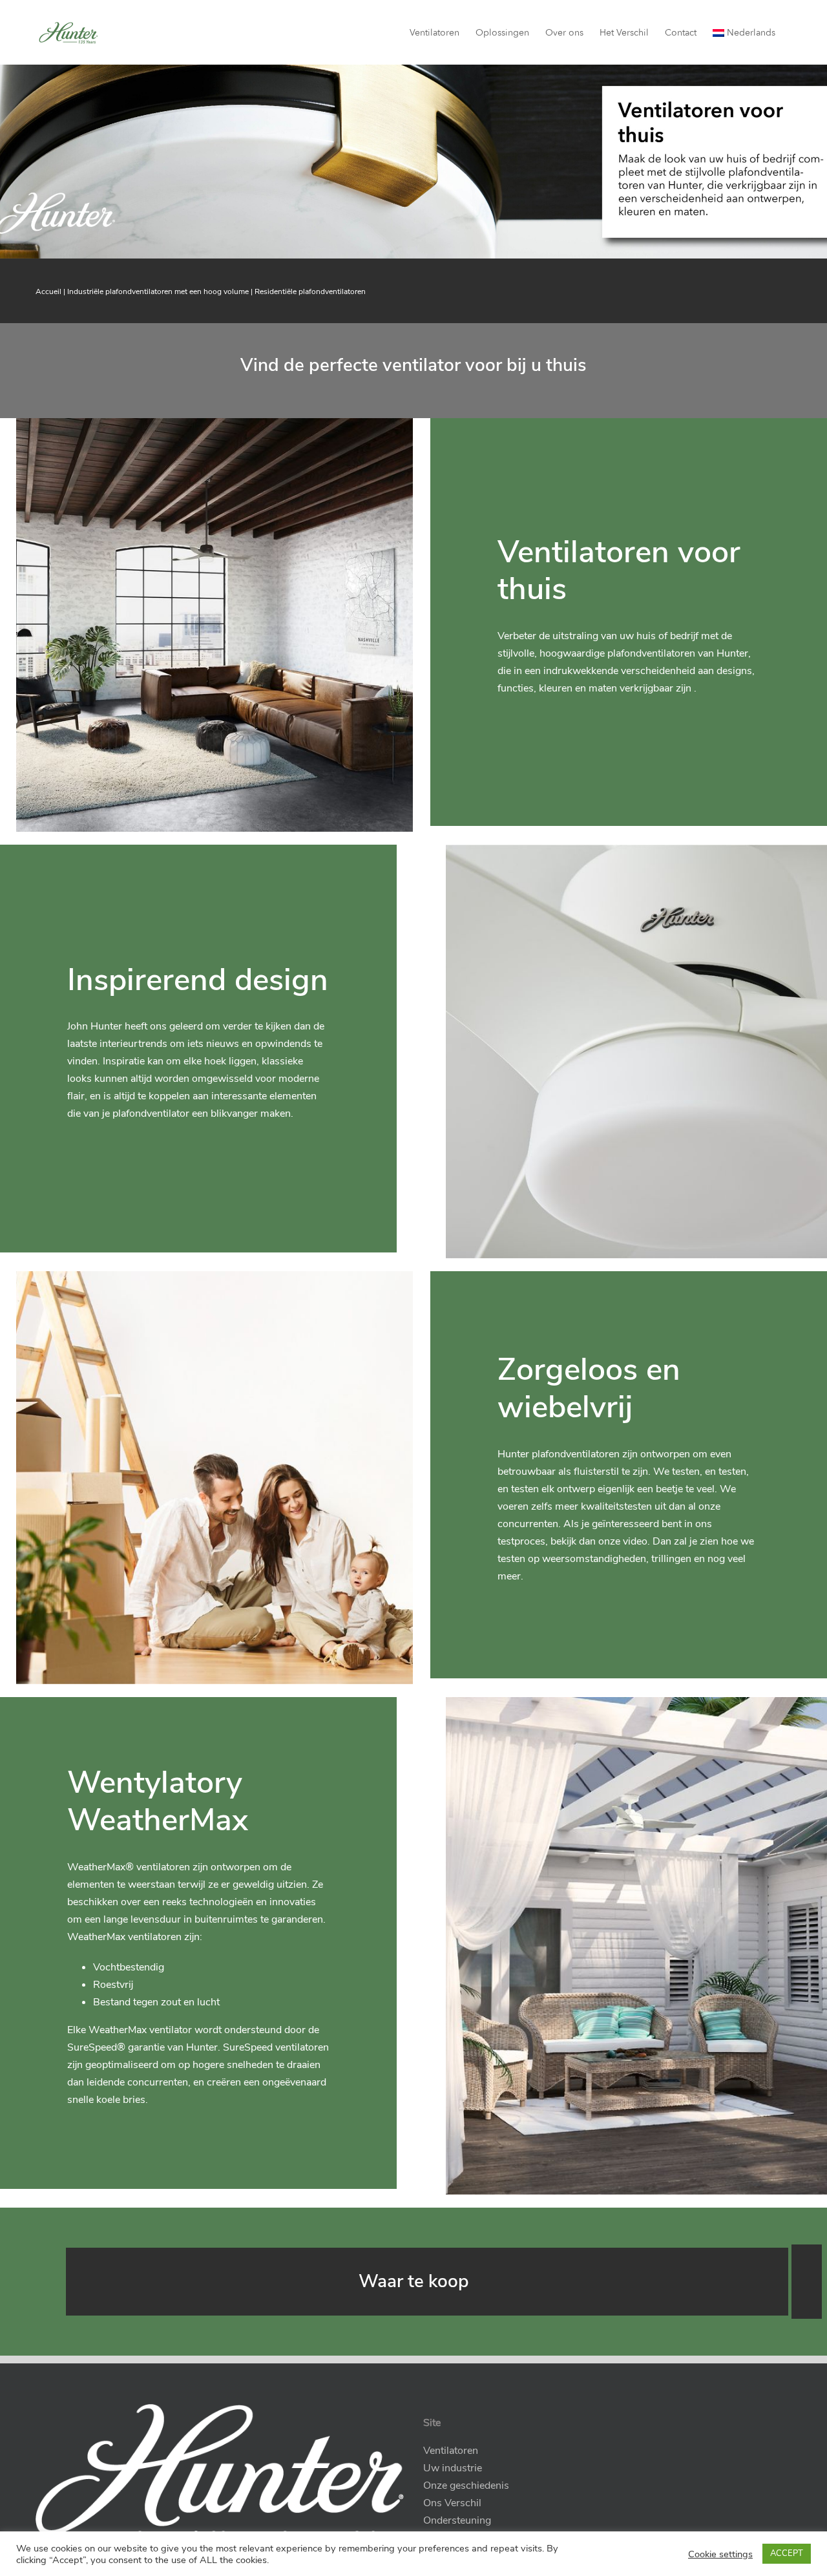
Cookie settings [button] (720, 2554)
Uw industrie (453, 2468)
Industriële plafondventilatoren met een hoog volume (158, 291)
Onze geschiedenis (466, 2486)
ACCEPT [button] (787, 2553)
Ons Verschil (452, 2503)
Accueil (48, 291)
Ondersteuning (457, 2520)
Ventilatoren (451, 2451)
